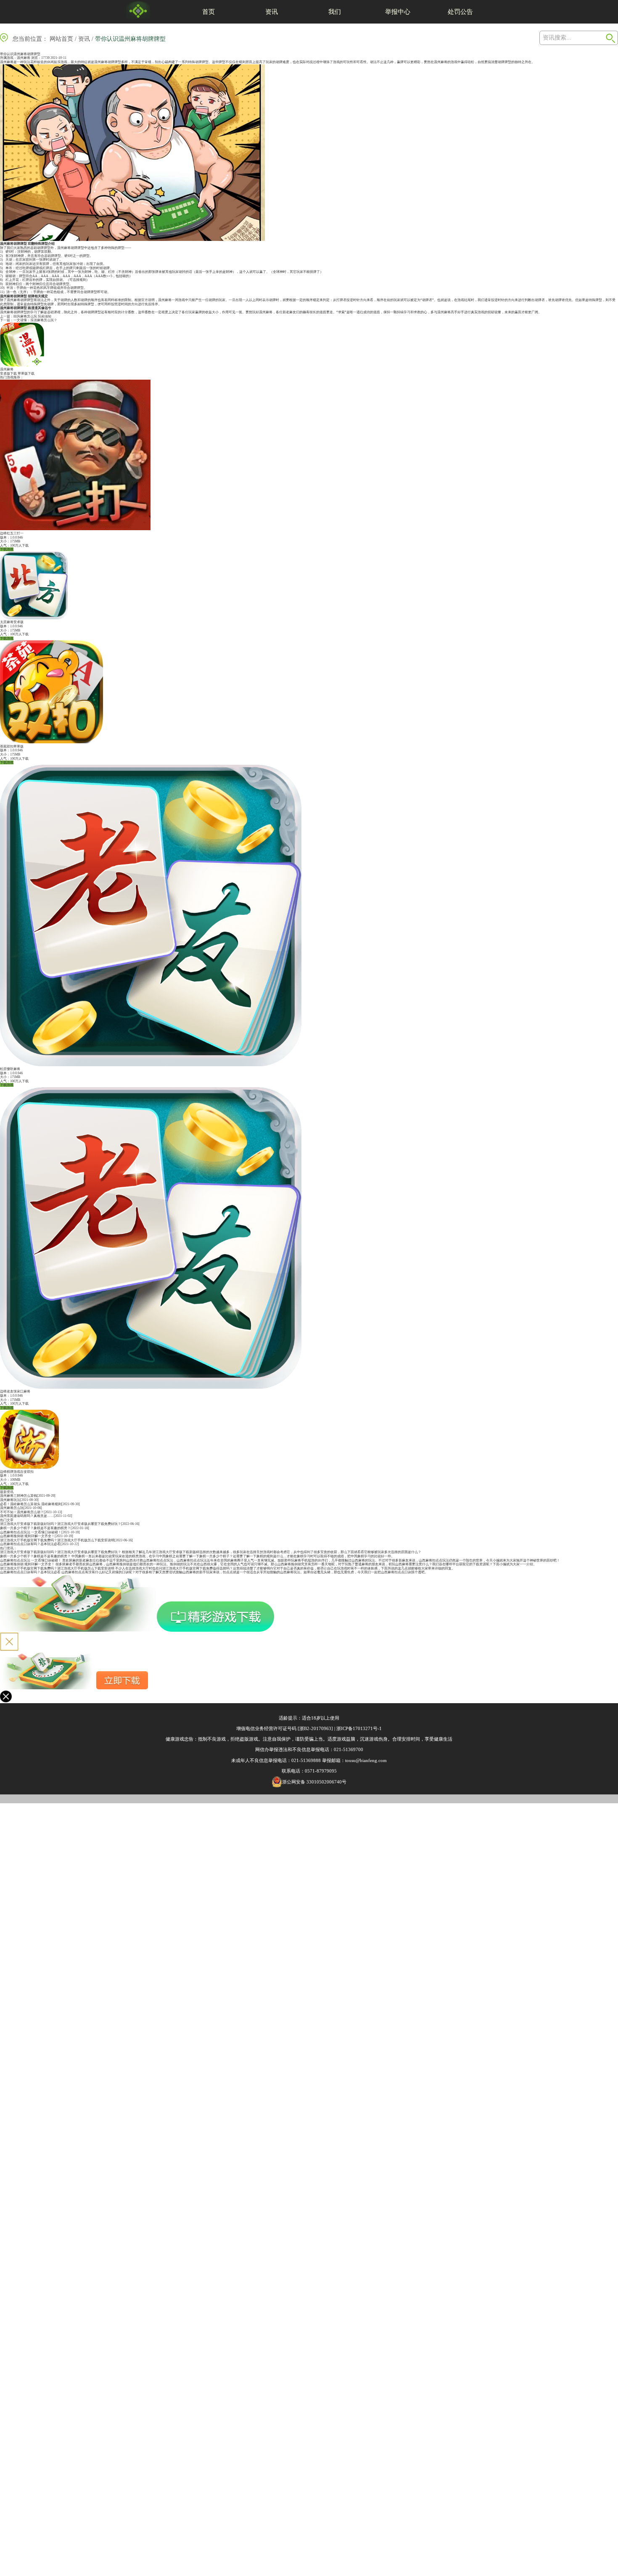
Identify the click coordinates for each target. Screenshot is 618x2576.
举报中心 (398, 12)
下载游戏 (7, 549)
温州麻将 (24, 58)
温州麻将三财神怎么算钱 (18, 1496)
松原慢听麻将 (10, 1069)
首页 (209, 12)
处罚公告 (460, 12)
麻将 (444, 62)
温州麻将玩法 (10, 1500)
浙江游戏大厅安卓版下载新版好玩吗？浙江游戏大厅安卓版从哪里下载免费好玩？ (61, 1524)
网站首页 (61, 39)
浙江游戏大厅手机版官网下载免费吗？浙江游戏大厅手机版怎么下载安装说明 (57, 1540)
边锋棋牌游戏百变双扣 (17, 1472)
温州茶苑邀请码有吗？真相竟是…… (27, 1516)
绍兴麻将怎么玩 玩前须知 (32, 316)
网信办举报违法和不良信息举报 (288, 1749)
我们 (335, 12)
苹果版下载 (26, 374)
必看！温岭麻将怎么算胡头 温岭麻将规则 (31, 1504)
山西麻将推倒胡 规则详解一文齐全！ (27, 1536)
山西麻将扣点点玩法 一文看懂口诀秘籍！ (31, 1532)
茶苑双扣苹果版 (12, 746)
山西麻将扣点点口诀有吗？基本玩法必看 (30, 1544)
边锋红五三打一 (12, 533)
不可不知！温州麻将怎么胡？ (22, 1512)
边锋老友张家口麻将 (15, 1391)
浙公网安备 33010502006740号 (314, 1782)
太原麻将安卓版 (12, 622)
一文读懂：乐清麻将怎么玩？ (35, 320)
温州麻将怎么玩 (12, 1508)
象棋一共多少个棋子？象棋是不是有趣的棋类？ (35, 1528)
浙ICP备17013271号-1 (359, 1728)
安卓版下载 (8, 374)
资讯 (272, 12)
